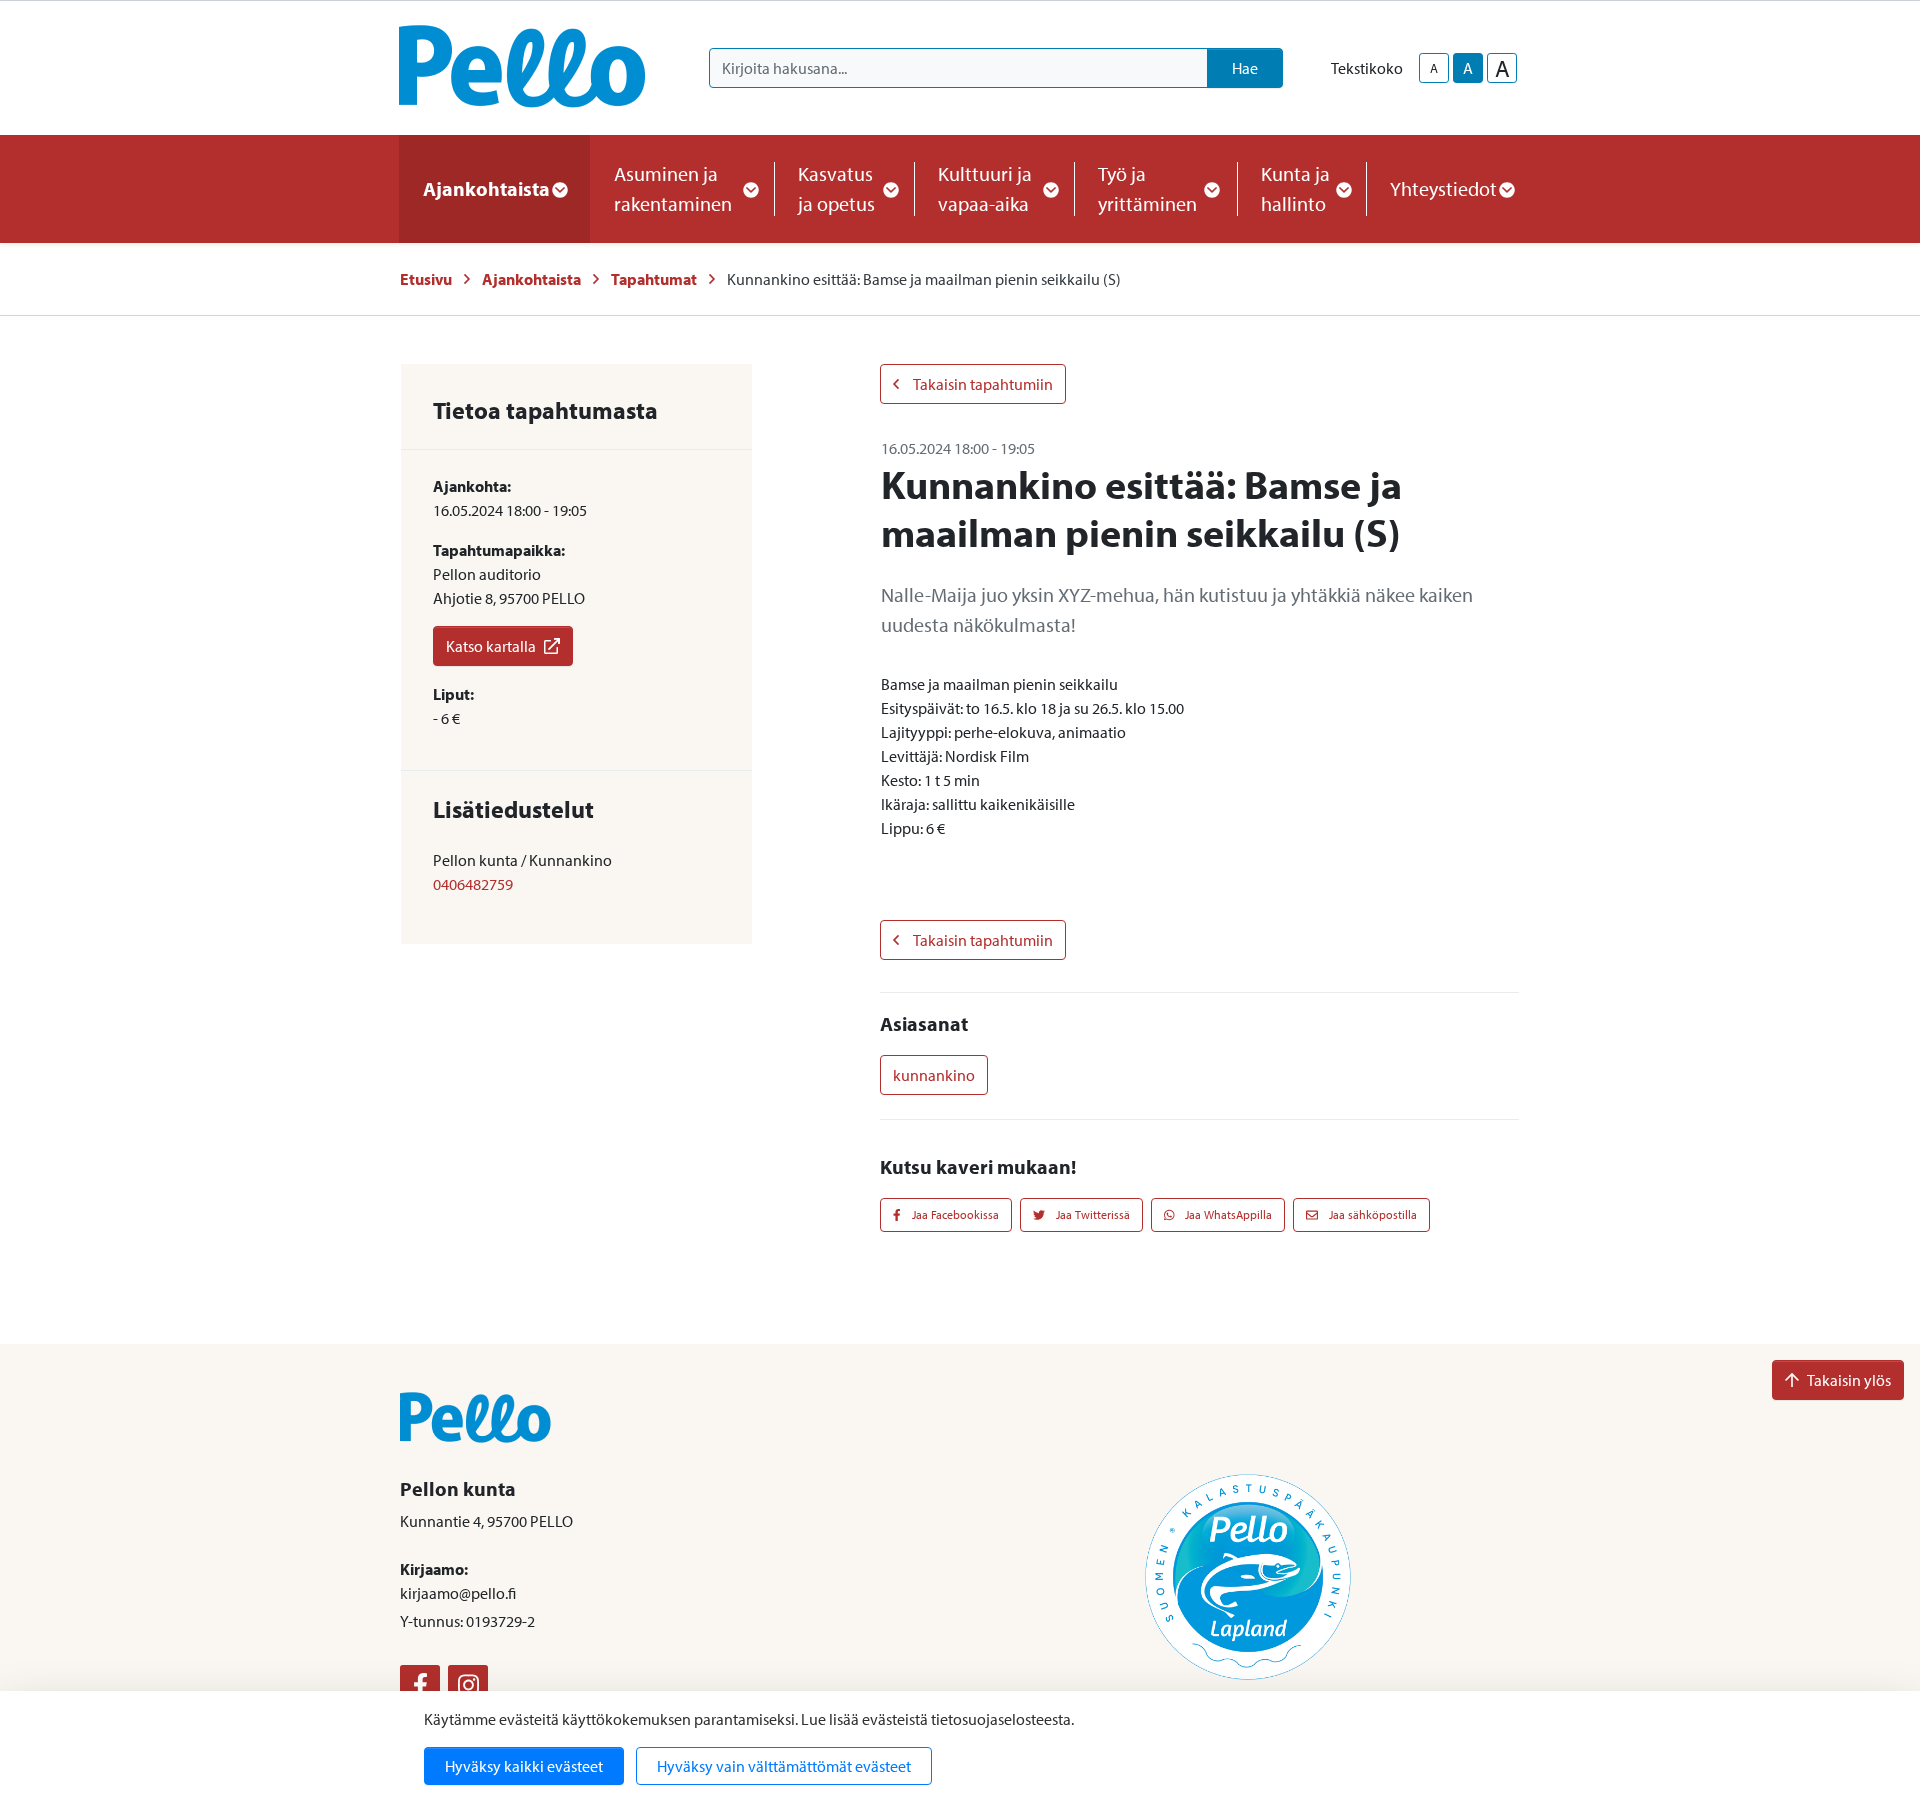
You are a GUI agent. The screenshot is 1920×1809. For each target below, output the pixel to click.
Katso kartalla (491, 646)
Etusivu (426, 279)
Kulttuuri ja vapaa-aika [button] (985, 188)
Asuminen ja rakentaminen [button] (673, 188)
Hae (1245, 68)
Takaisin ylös (1849, 1380)
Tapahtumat (654, 279)
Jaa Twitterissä (1091, 1214)
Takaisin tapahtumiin (982, 384)
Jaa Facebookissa (954, 1214)
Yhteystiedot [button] (1443, 188)
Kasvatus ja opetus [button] (836, 188)
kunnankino (934, 1075)
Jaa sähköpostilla (1371, 1214)
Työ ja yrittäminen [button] (1147, 188)
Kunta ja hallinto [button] (1295, 188)
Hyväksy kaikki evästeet (524, 1766)
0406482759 (473, 884)
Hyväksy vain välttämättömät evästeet (784, 1766)
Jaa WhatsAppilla (1227, 1214)
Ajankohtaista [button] (486, 188)
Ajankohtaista (531, 279)
